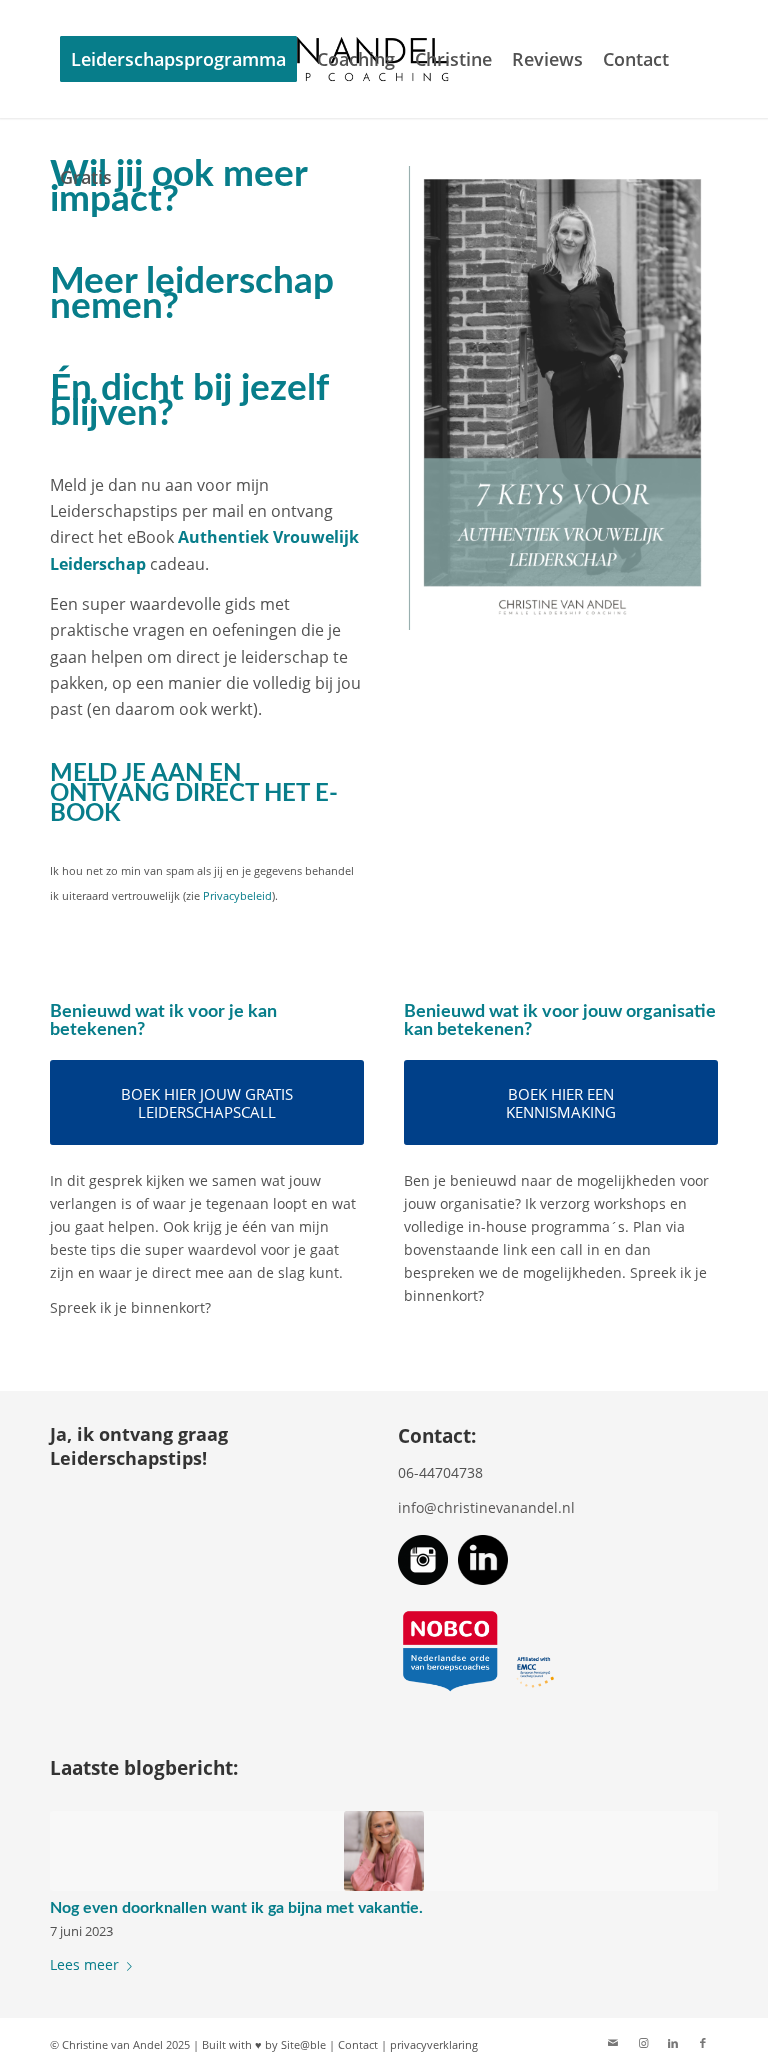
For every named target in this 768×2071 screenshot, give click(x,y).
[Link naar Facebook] (703, 2043)
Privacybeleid (237, 896)
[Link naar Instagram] (643, 2043)
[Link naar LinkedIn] (673, 2043)
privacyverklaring (434, 2044)
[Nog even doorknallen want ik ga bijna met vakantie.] (384, 1851)
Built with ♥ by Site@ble (264, 2044)
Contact (358, 2044)
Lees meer (84, 1964)
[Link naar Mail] (613, 2043)
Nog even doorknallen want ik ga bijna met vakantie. (236, 1908)
